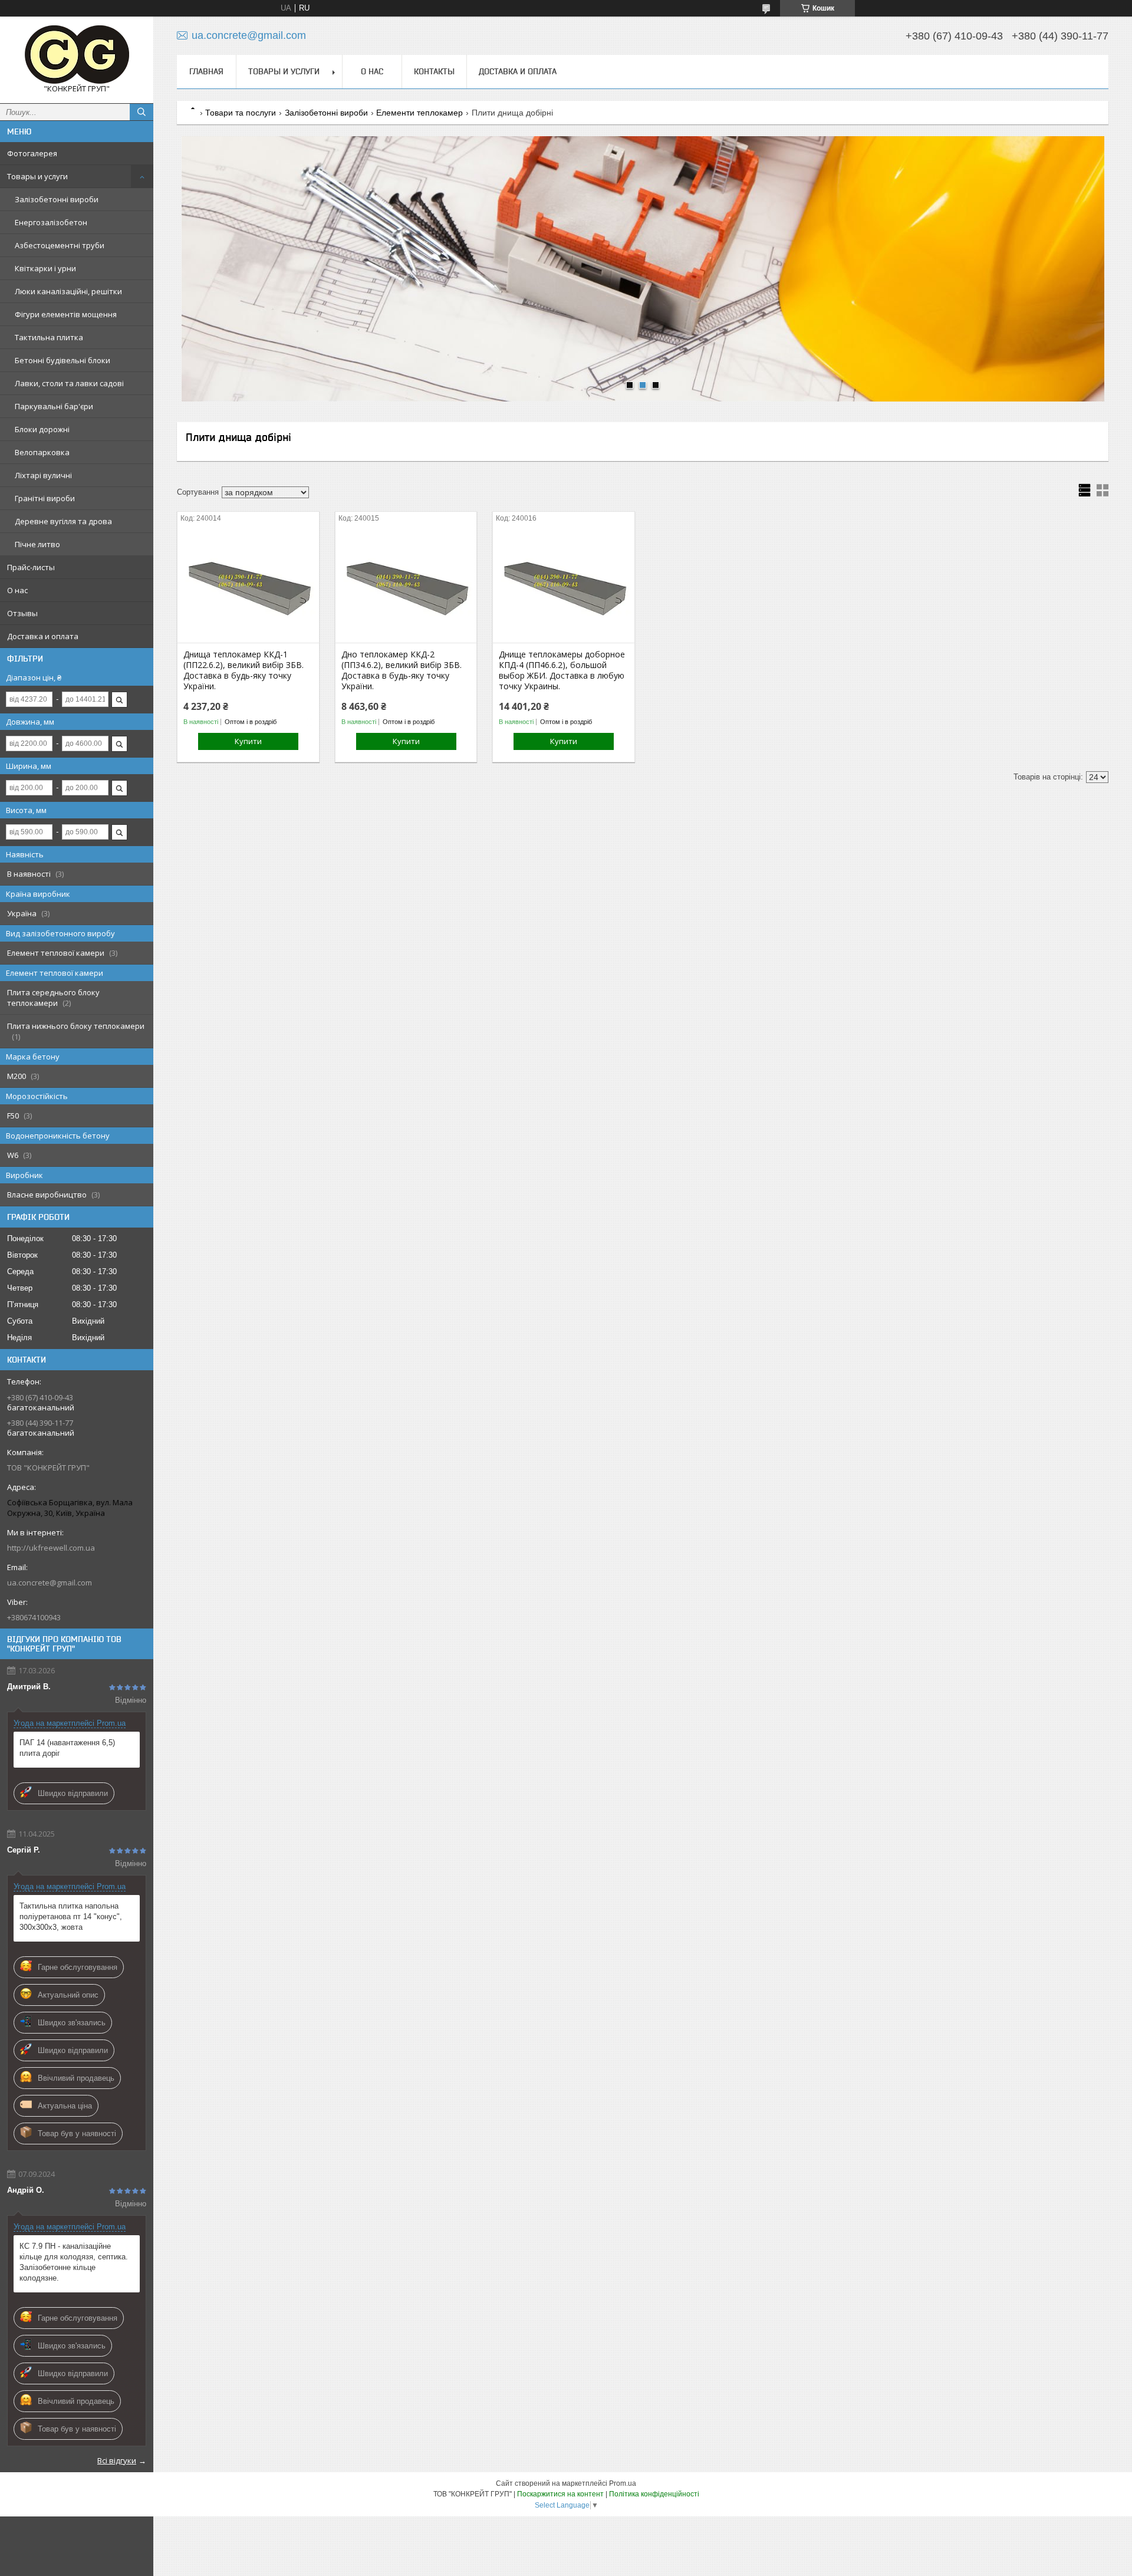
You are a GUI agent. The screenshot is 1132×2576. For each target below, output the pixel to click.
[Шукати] (141, 112)
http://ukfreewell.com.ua (51, 1548)
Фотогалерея (32, 153)
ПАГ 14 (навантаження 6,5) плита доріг (67, 1748)
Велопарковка (42, 452)
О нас (17, 590)
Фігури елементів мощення (66, 314)
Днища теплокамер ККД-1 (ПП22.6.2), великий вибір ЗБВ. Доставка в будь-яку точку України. (243, 670)
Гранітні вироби (45, 498)
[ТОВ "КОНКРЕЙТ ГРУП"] (77, 55)
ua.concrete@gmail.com (50, 1583)
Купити (248, 741)
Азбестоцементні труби (60, 245)
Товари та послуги (241, 113)
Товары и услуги (37, 176)
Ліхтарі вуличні (43, 475)
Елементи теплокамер (419, 113)
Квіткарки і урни (45, 268)
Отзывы (22, 613)
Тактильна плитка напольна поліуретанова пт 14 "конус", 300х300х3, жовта (71, 1917)
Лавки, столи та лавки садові (69, 383)
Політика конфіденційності (654, 2494)
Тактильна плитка (49, 337)
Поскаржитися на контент (560, 2494)
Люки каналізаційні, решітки (68, 291)
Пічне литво (37, 544)
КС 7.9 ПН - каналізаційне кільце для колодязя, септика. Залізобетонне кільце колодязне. (74, 2262)
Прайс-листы (31, 567)
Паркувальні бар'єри (54, 406)
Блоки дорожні (42, 429)
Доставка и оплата (43, 636)
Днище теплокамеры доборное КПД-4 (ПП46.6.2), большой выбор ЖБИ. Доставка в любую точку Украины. (562, 670)
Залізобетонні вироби (57, 199)
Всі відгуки (117, 2460)
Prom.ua (623, 2483)
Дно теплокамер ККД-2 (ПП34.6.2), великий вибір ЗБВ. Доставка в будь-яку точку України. (402, 670)
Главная (206, 71)
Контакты (434, 71)
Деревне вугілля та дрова (63, 521)
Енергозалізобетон (51, 222)
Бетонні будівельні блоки (62, 360)
